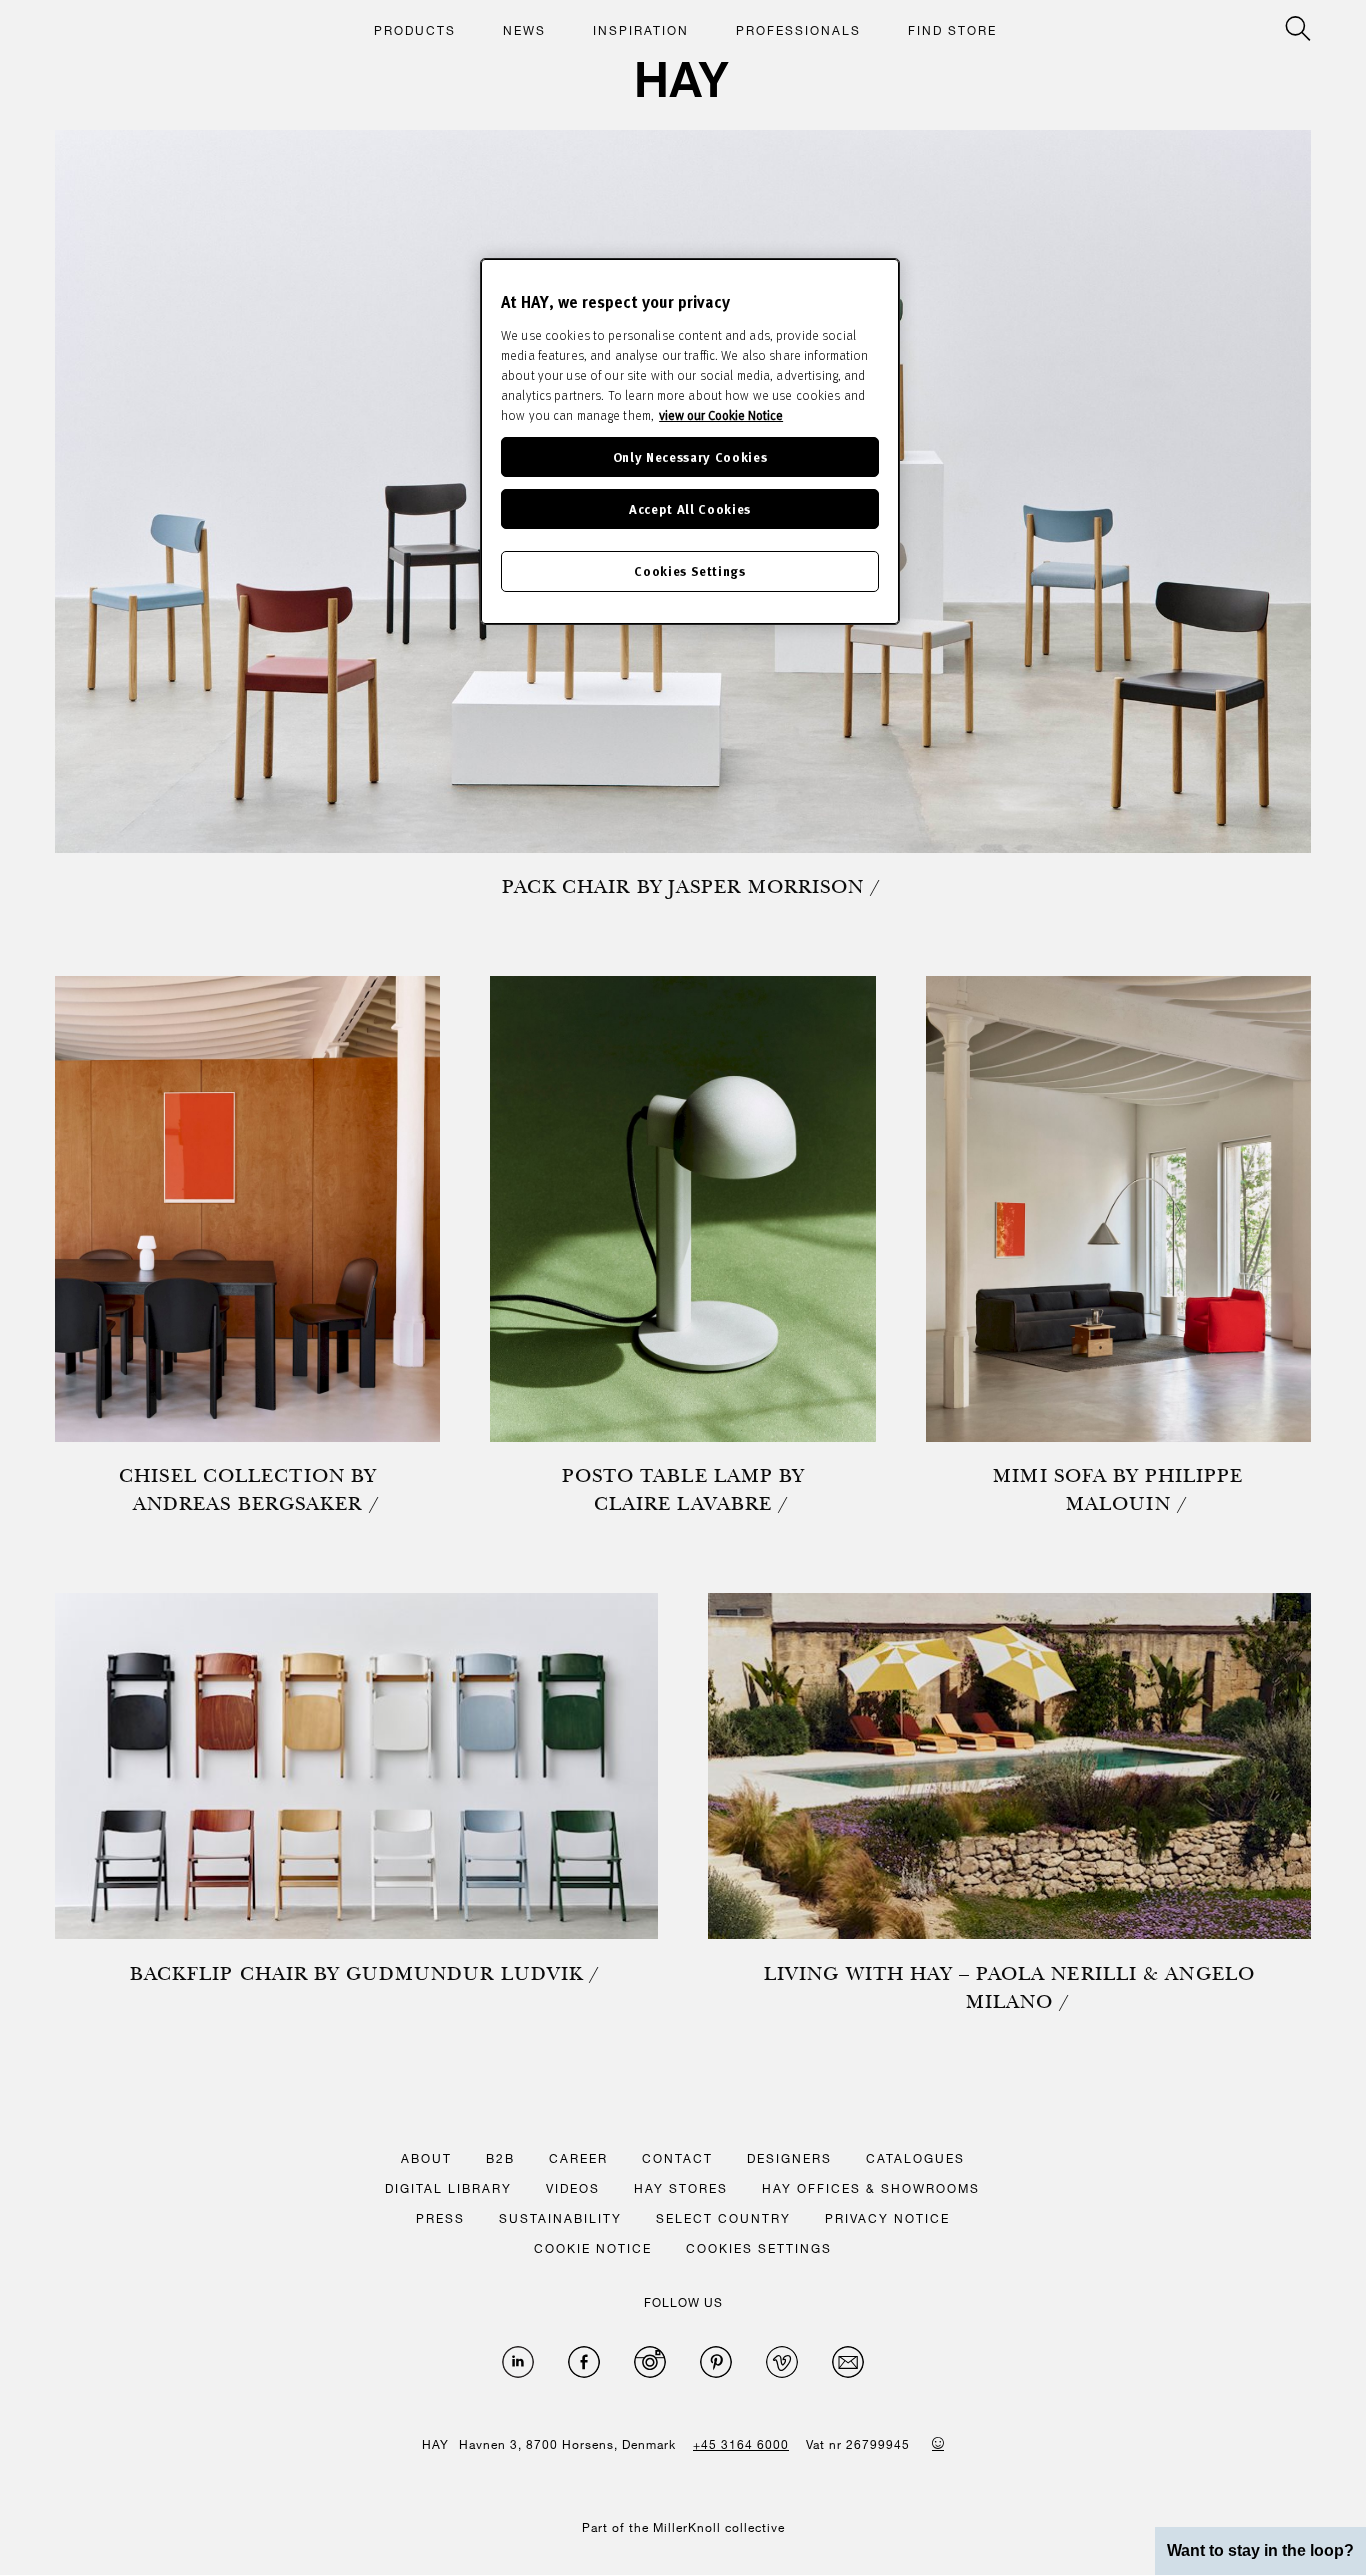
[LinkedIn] (518, 2362)
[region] (690, 441)
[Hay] (683, 79)
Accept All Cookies (690, 508)
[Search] (1298, 28)
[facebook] (584, 2362)
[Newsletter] (848, 2362)
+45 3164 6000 (741, 2444)
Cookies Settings (689, 570)
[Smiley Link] (938, 2443)
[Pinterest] (716, 2362)
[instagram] (650, 2362)
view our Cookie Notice (721, 415)
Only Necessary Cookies (690, 456)
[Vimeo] (782, 2362)
